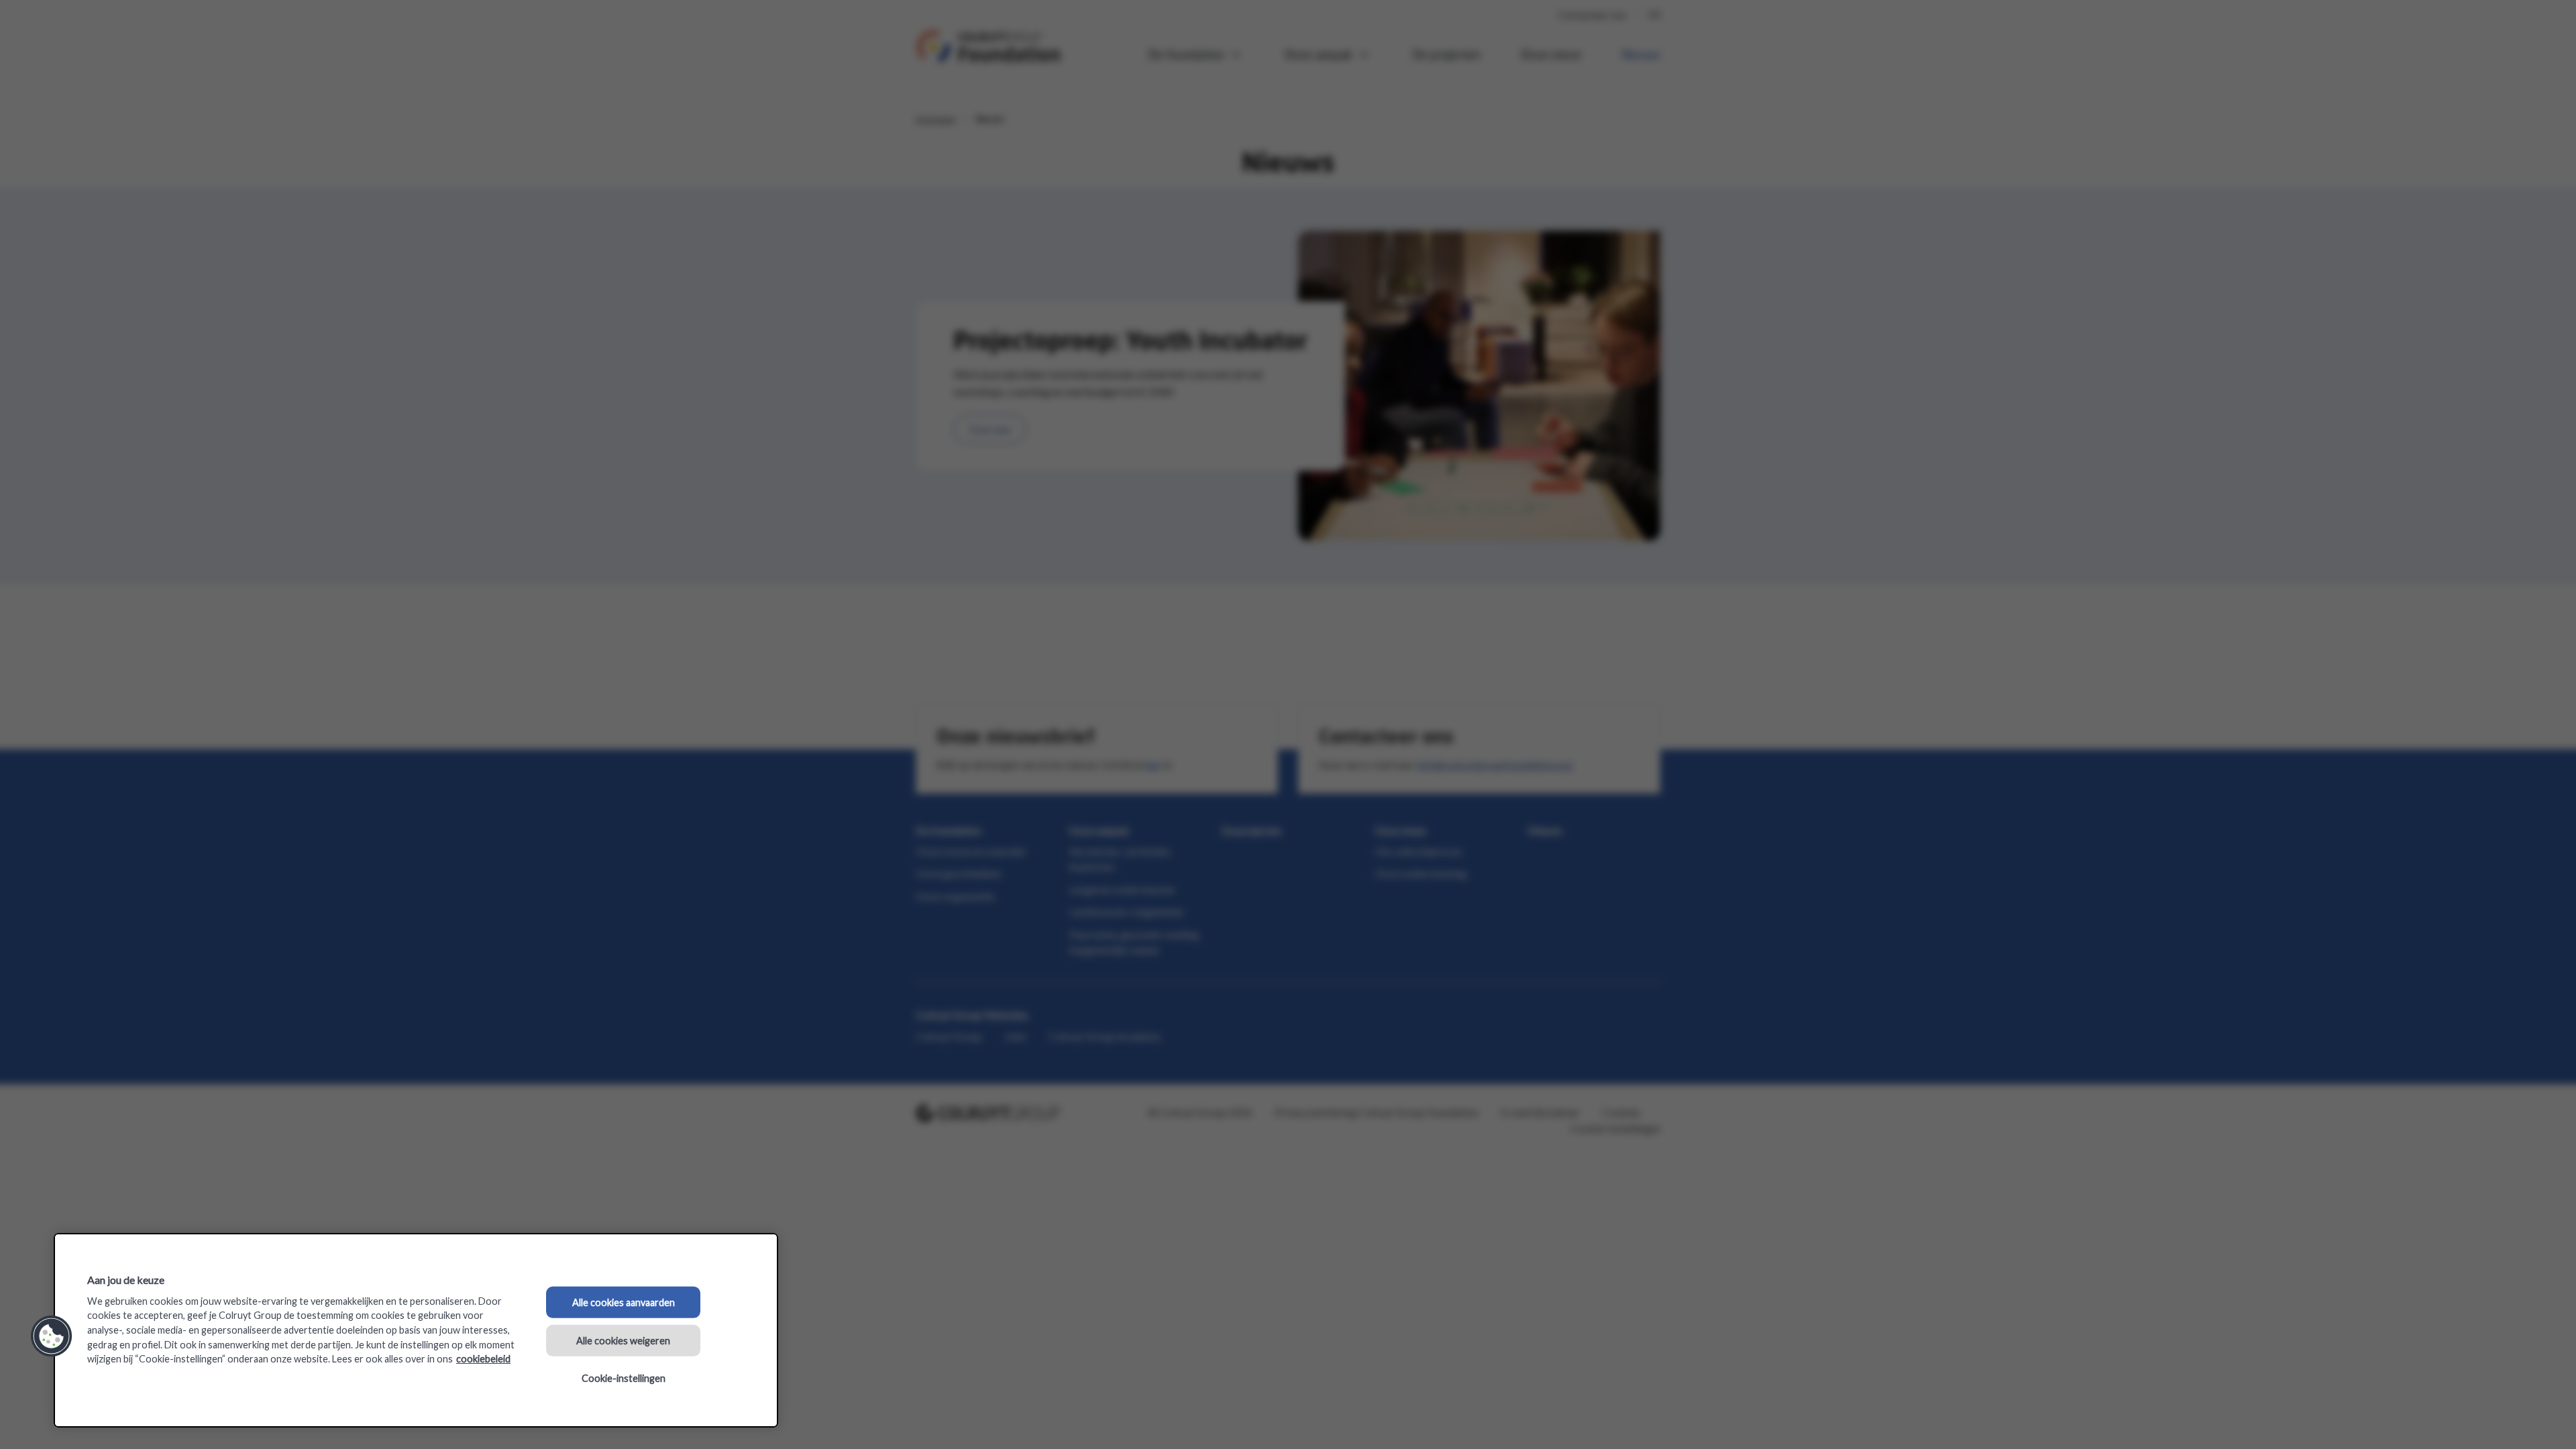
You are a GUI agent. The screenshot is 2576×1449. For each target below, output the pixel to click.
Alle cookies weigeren (623, 1340)
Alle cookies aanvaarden (624, 1302)
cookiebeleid (483, 1359)
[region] (416, 1330)
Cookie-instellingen (624, 1378)
